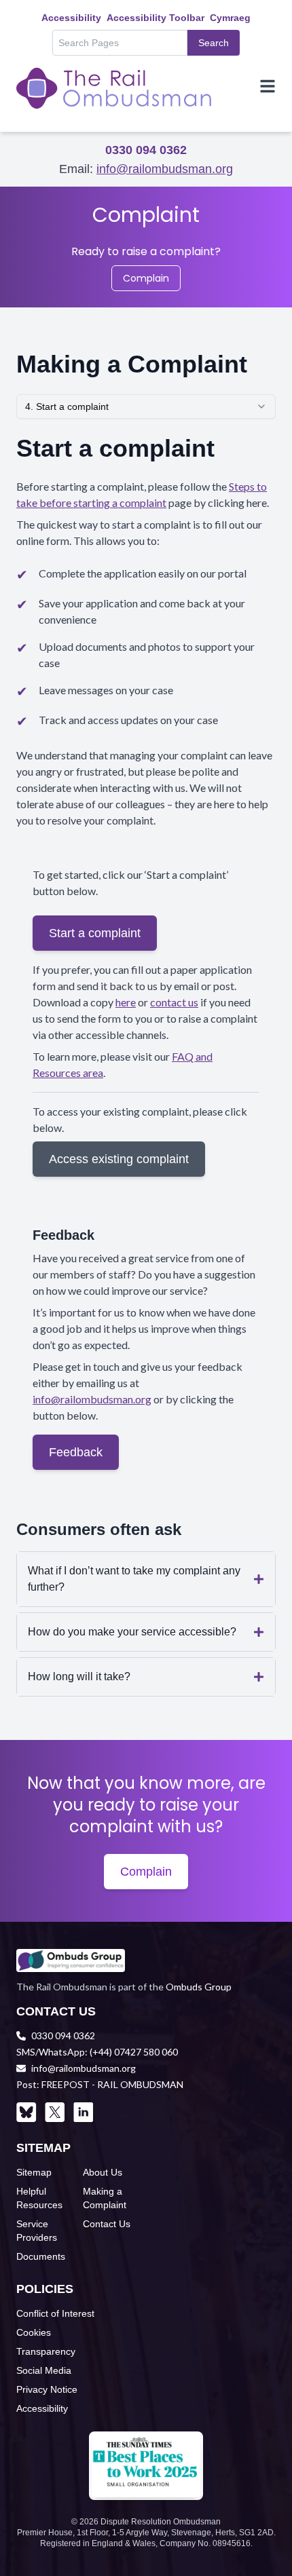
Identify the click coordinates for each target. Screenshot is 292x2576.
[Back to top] (259, 2543)
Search (214, 43)
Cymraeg (230, 18)
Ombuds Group (199, 1987)
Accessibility (71, 18)
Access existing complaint (119, 1159)
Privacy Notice (47, 2389)
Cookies (34, 2332)
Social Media (44, 2370)
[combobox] (146, 406)
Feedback (76, 1452)
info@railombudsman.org (165, 169)
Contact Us (107, 2224)
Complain (146, 278)
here (126, 1002)
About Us (103, 2172)
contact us (174, 1002)
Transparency (46, 2351)
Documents (41, 2256)
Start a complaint (95, 933)
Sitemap (34, 2172)
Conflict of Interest (55, 2313)
